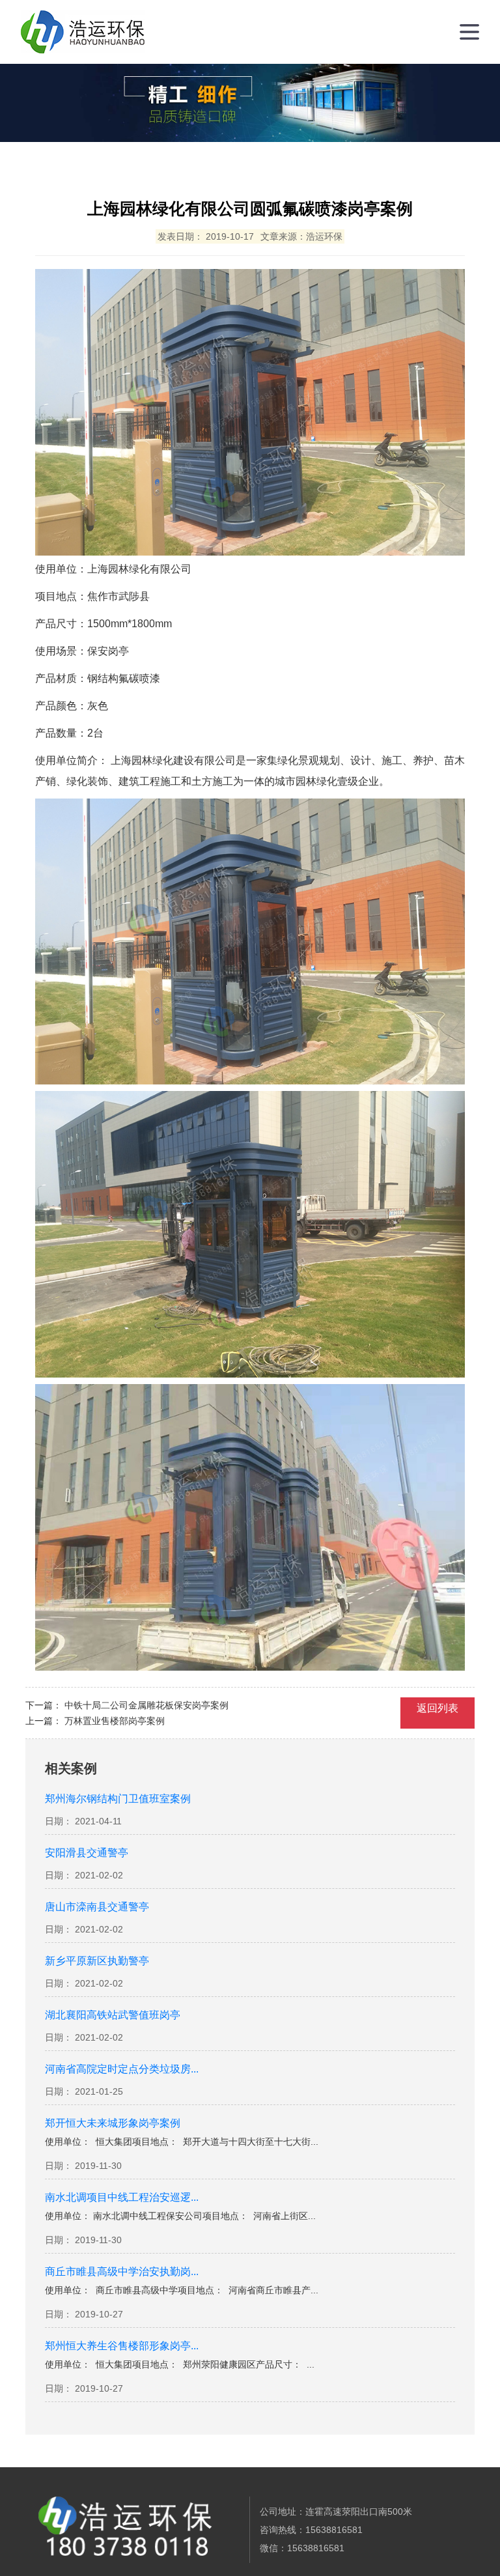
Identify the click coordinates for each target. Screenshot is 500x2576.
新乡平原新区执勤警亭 (97, 1961)
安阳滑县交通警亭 (87, 1853)
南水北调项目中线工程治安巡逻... (122, 2198)
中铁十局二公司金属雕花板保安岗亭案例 (146, 1705)
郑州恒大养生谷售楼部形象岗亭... (122, 2346)
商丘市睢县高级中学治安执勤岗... (122, 2272)
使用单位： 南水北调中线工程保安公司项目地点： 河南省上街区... (180, 2216)
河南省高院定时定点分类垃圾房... (122, 2069)
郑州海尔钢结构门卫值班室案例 (118, 1799)
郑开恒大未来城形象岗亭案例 (113, 2123)
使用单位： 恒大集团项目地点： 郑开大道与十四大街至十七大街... (182, 2142)
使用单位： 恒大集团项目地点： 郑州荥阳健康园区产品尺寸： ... (180, 2364)
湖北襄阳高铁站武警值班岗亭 (113, 2015)
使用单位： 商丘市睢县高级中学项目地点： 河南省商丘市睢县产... (182, 2290)
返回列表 (437, 1708)
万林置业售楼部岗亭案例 (115, 1721)
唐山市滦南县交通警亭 (97, 1907)
